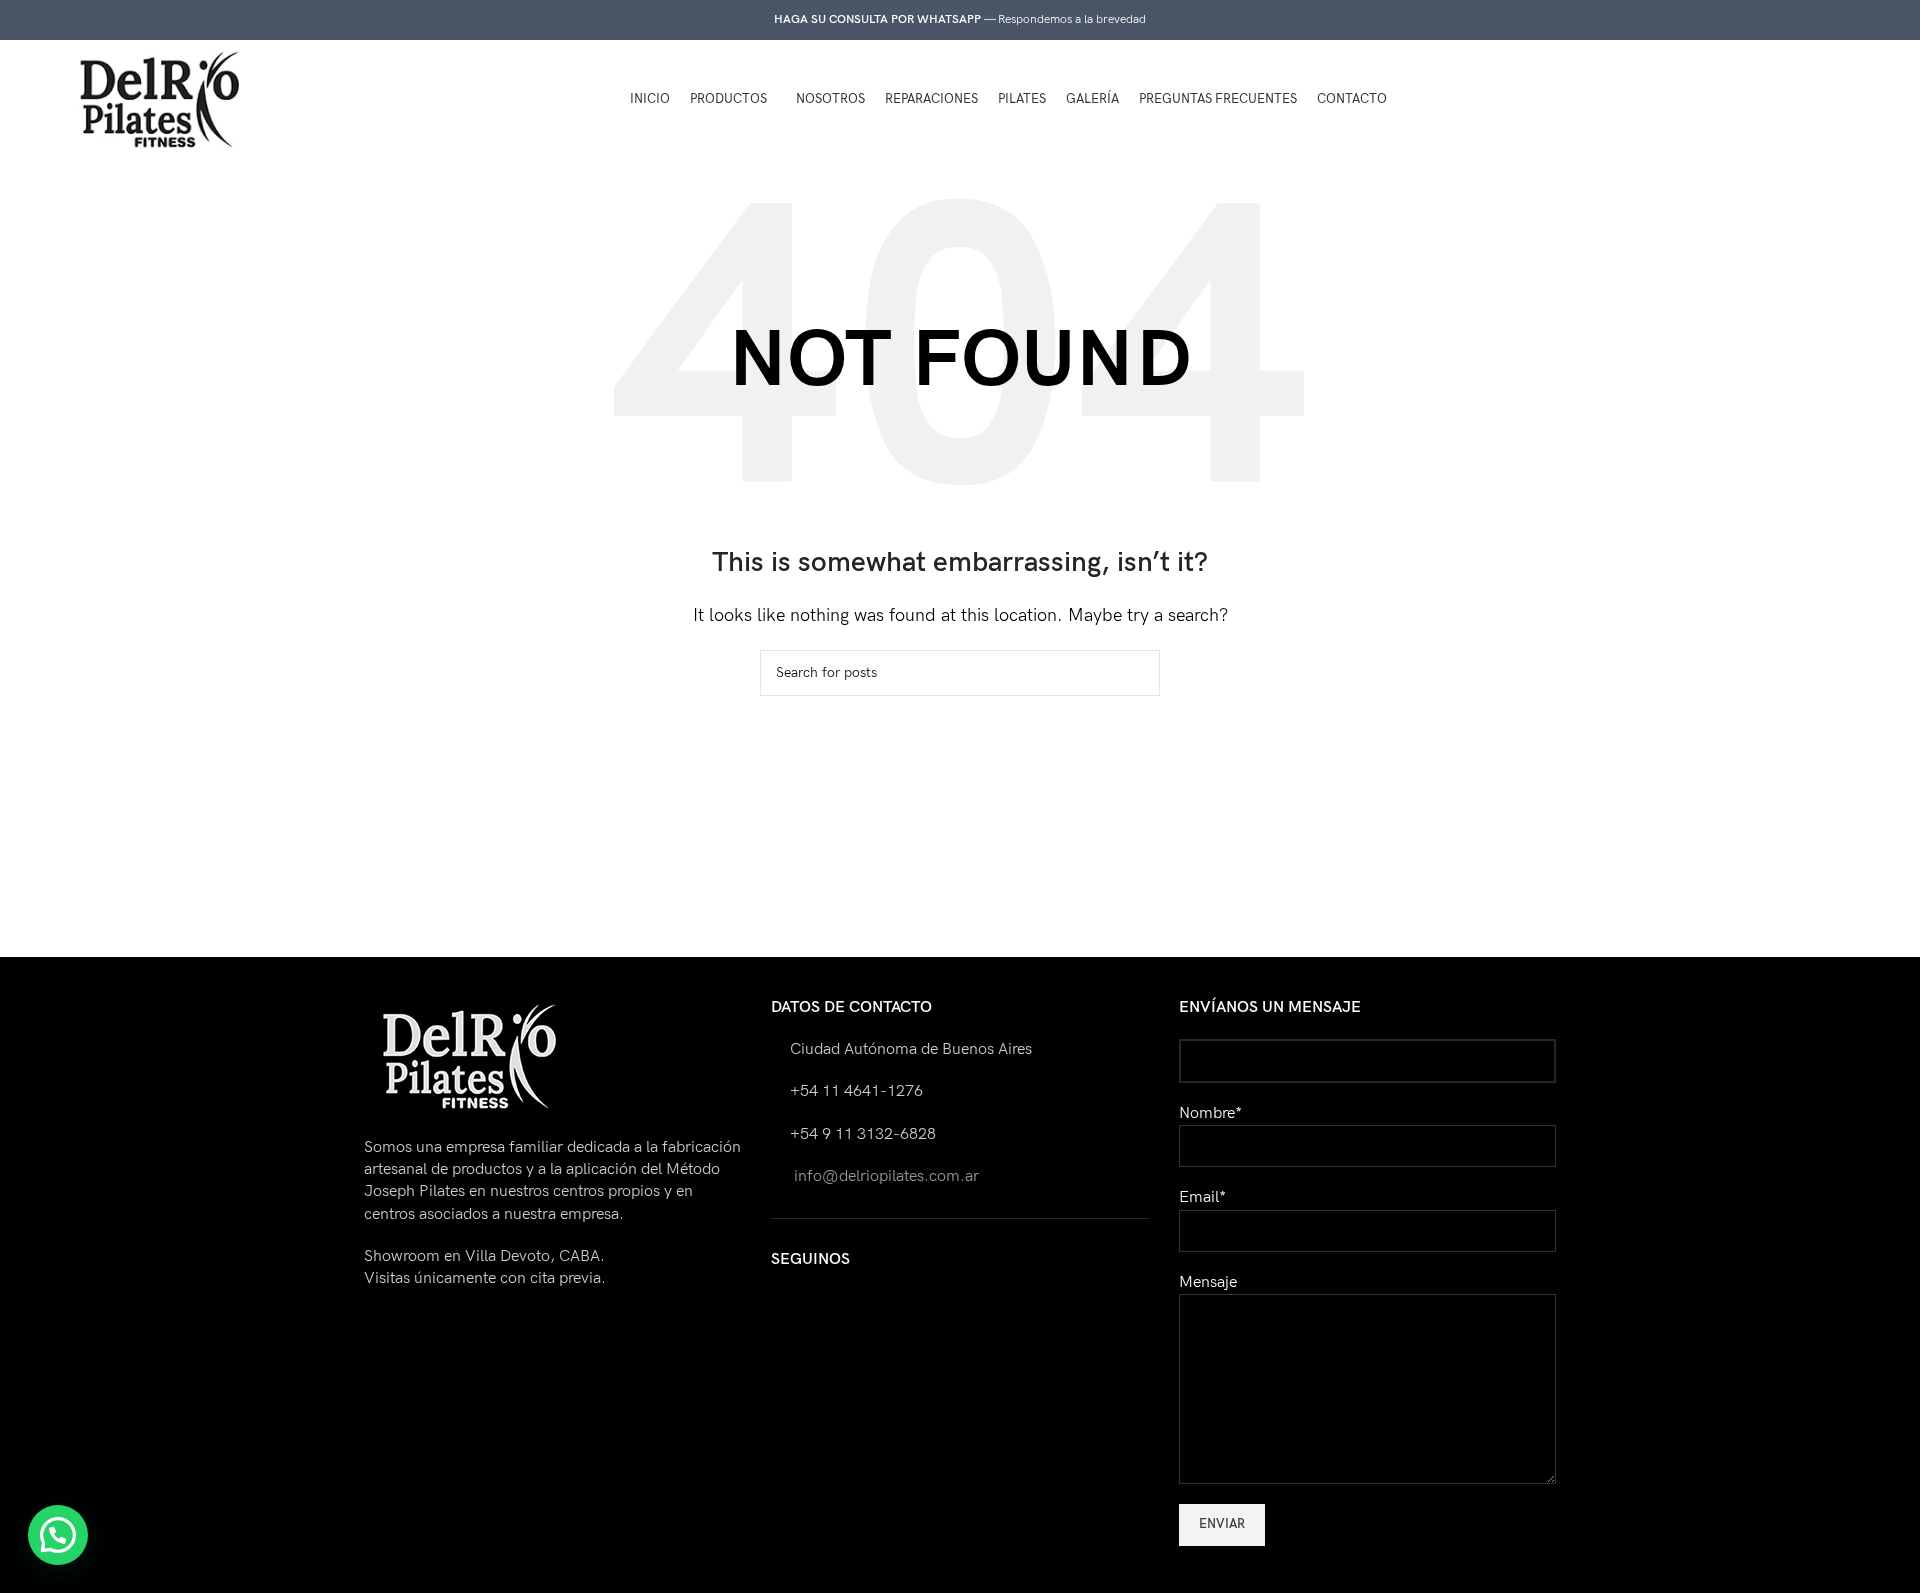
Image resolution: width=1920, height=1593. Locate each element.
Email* (1202, 1197)
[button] (58, 1535)
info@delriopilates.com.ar (884, 1176)
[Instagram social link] (1842, 100)
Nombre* (1210, 1113)
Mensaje (1208, 1282)
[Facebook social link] (1813, 100)
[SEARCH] (1137, 673)
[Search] (1773, 100)
